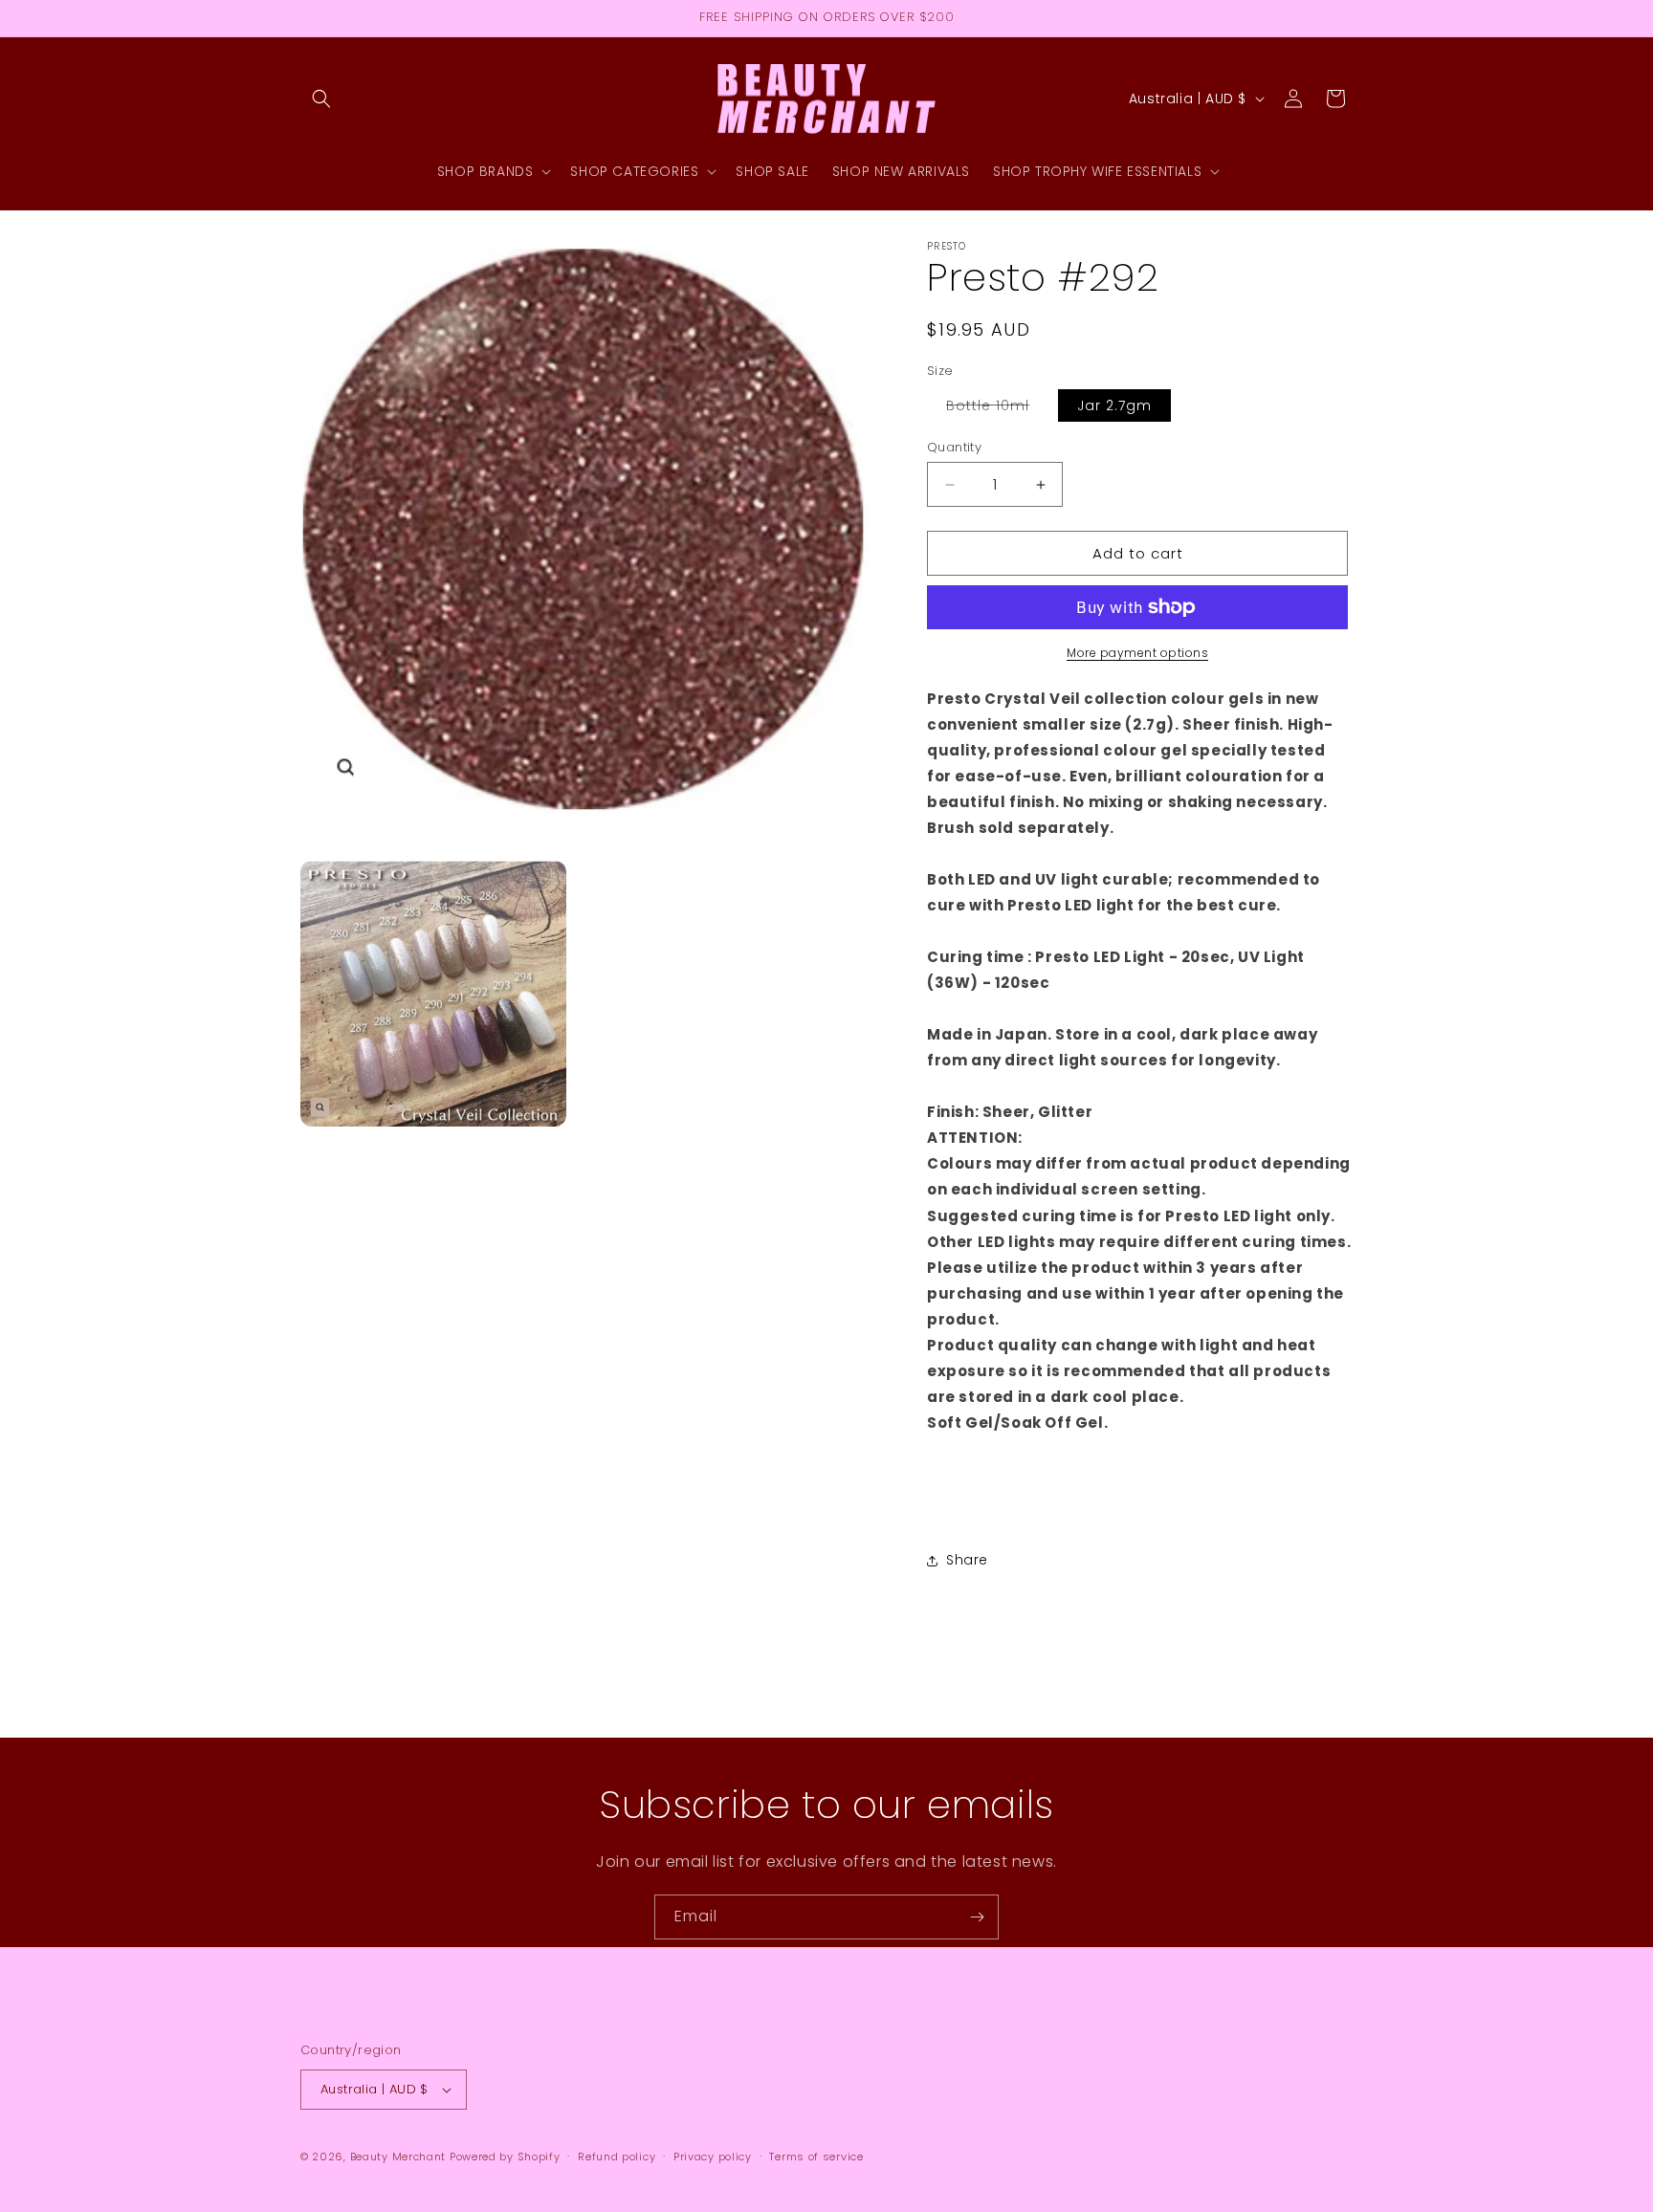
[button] (321, 99)
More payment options (1137, 653)
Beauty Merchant (398, 2157)
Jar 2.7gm (1114, 405)
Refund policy (617, 2157)
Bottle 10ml (997, 408)
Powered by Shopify (505, 2157)
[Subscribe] (977, 1917)
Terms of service (816, 2157)
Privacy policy (713, 2157)
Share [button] (967, 1560)
